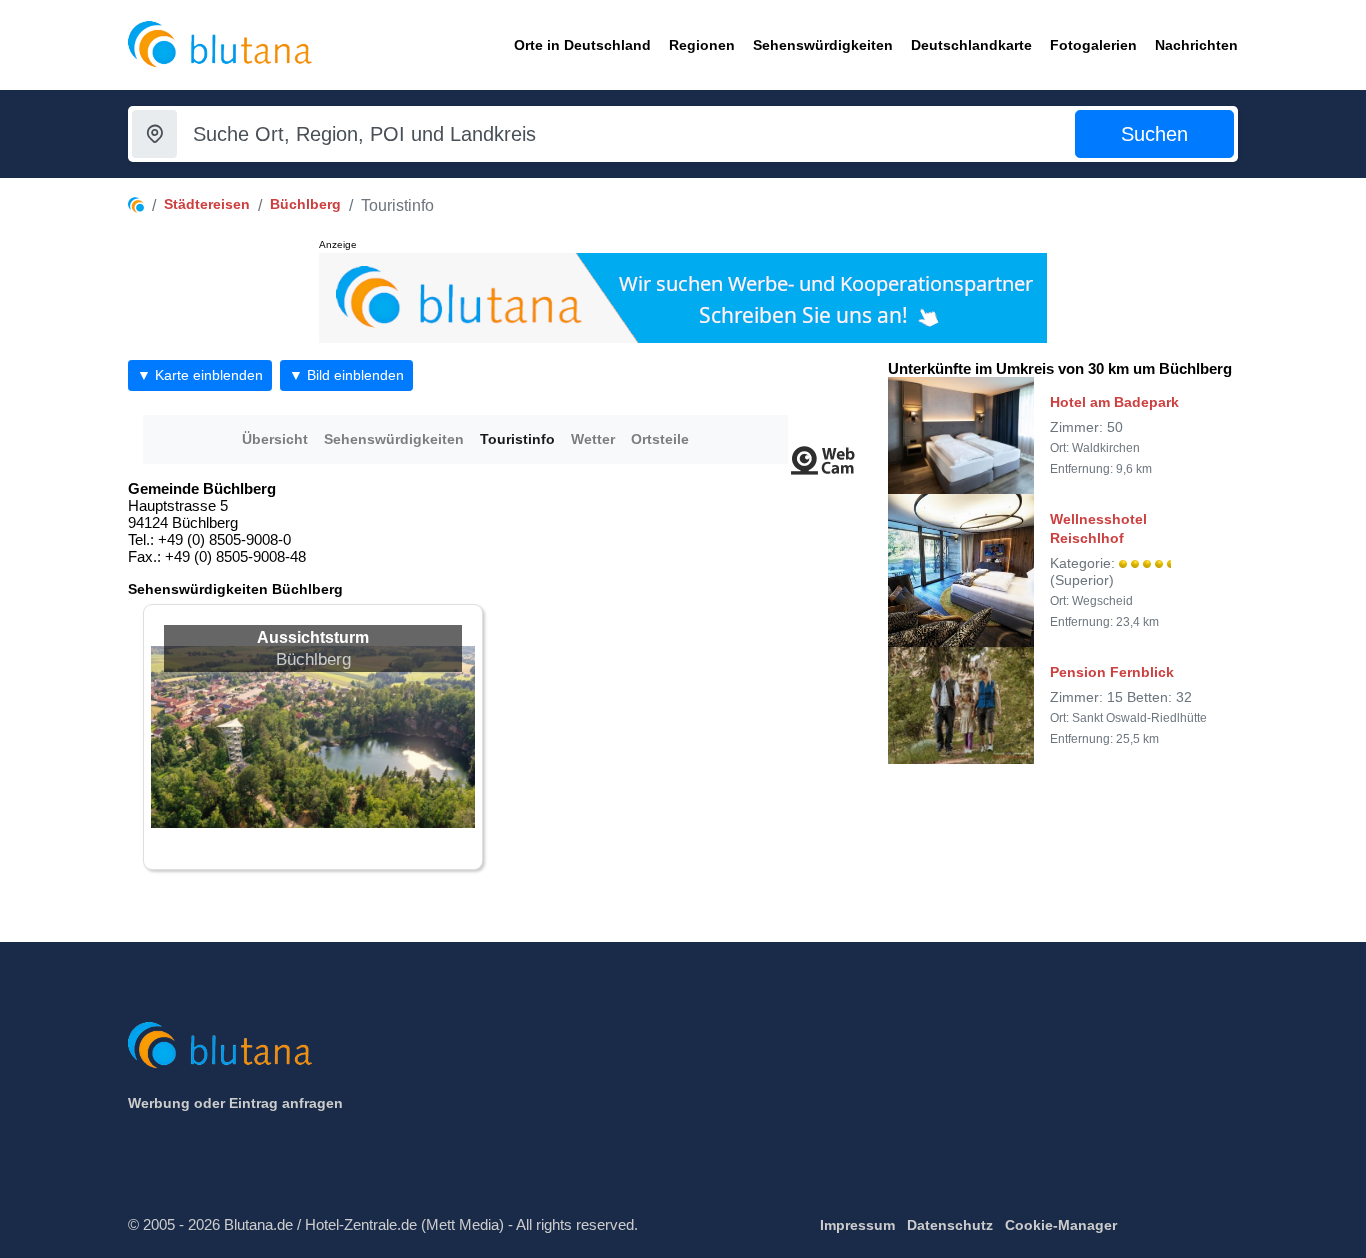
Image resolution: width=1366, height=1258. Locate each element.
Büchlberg (305, 204)
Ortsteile (660, 439)
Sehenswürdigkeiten (394, 439)
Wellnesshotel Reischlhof (1098, 528)
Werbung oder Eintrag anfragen (235, 1103)
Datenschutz (950, 1225)
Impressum (857, 1225)
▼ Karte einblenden (200, 375)
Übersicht (275, 439)
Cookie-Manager (1061, 1225)
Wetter (593, 439)
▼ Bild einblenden (346, 375)
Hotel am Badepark (1114, 402)
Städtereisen (207, 204)
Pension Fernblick (1112, 672)
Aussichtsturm (313, 637)
